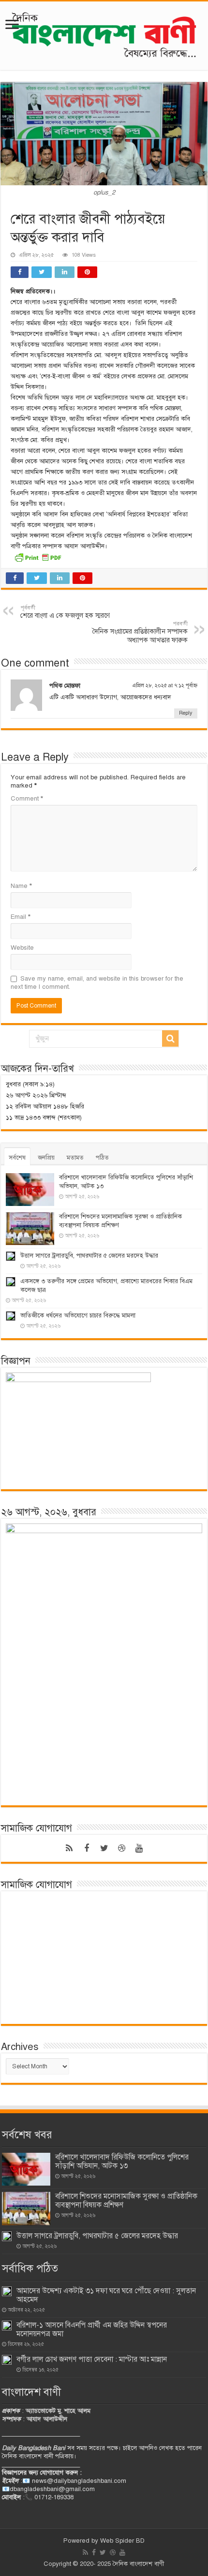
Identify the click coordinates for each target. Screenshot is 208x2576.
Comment (27, 799)
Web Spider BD (122, 2541)
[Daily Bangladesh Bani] (104, 34)
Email (21, 917)
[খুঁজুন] (170, 1039)
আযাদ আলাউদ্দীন (47, 2419)
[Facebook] (87, 1848)
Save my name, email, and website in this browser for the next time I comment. (97, 983)
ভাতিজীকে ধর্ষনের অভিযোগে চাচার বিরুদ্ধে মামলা (78, 1316)
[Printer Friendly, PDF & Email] (38, 557)
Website (22, 948)
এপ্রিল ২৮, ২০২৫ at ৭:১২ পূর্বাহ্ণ (165, 685)
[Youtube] (139, 1848)
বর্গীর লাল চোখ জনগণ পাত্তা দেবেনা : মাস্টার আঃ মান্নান (92, 2359)
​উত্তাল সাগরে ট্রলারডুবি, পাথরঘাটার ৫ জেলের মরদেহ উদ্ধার (89, 1256)
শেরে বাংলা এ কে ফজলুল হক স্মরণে (65, 612)
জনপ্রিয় (46, 1158)
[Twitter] (104, 1848)
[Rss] (69, 1848)
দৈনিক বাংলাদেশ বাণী (138, 2564)
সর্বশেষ (17, 1158)
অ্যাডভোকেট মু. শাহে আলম (58, 2411)
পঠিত (102, 1158)
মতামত (75, 1158)
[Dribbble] (121, 1848)
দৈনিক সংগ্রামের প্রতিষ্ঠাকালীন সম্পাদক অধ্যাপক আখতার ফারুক (140, 632)
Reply (186, 713)
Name (21, 886)
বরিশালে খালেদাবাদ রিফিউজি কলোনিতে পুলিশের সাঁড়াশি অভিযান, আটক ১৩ (122, 2161)
